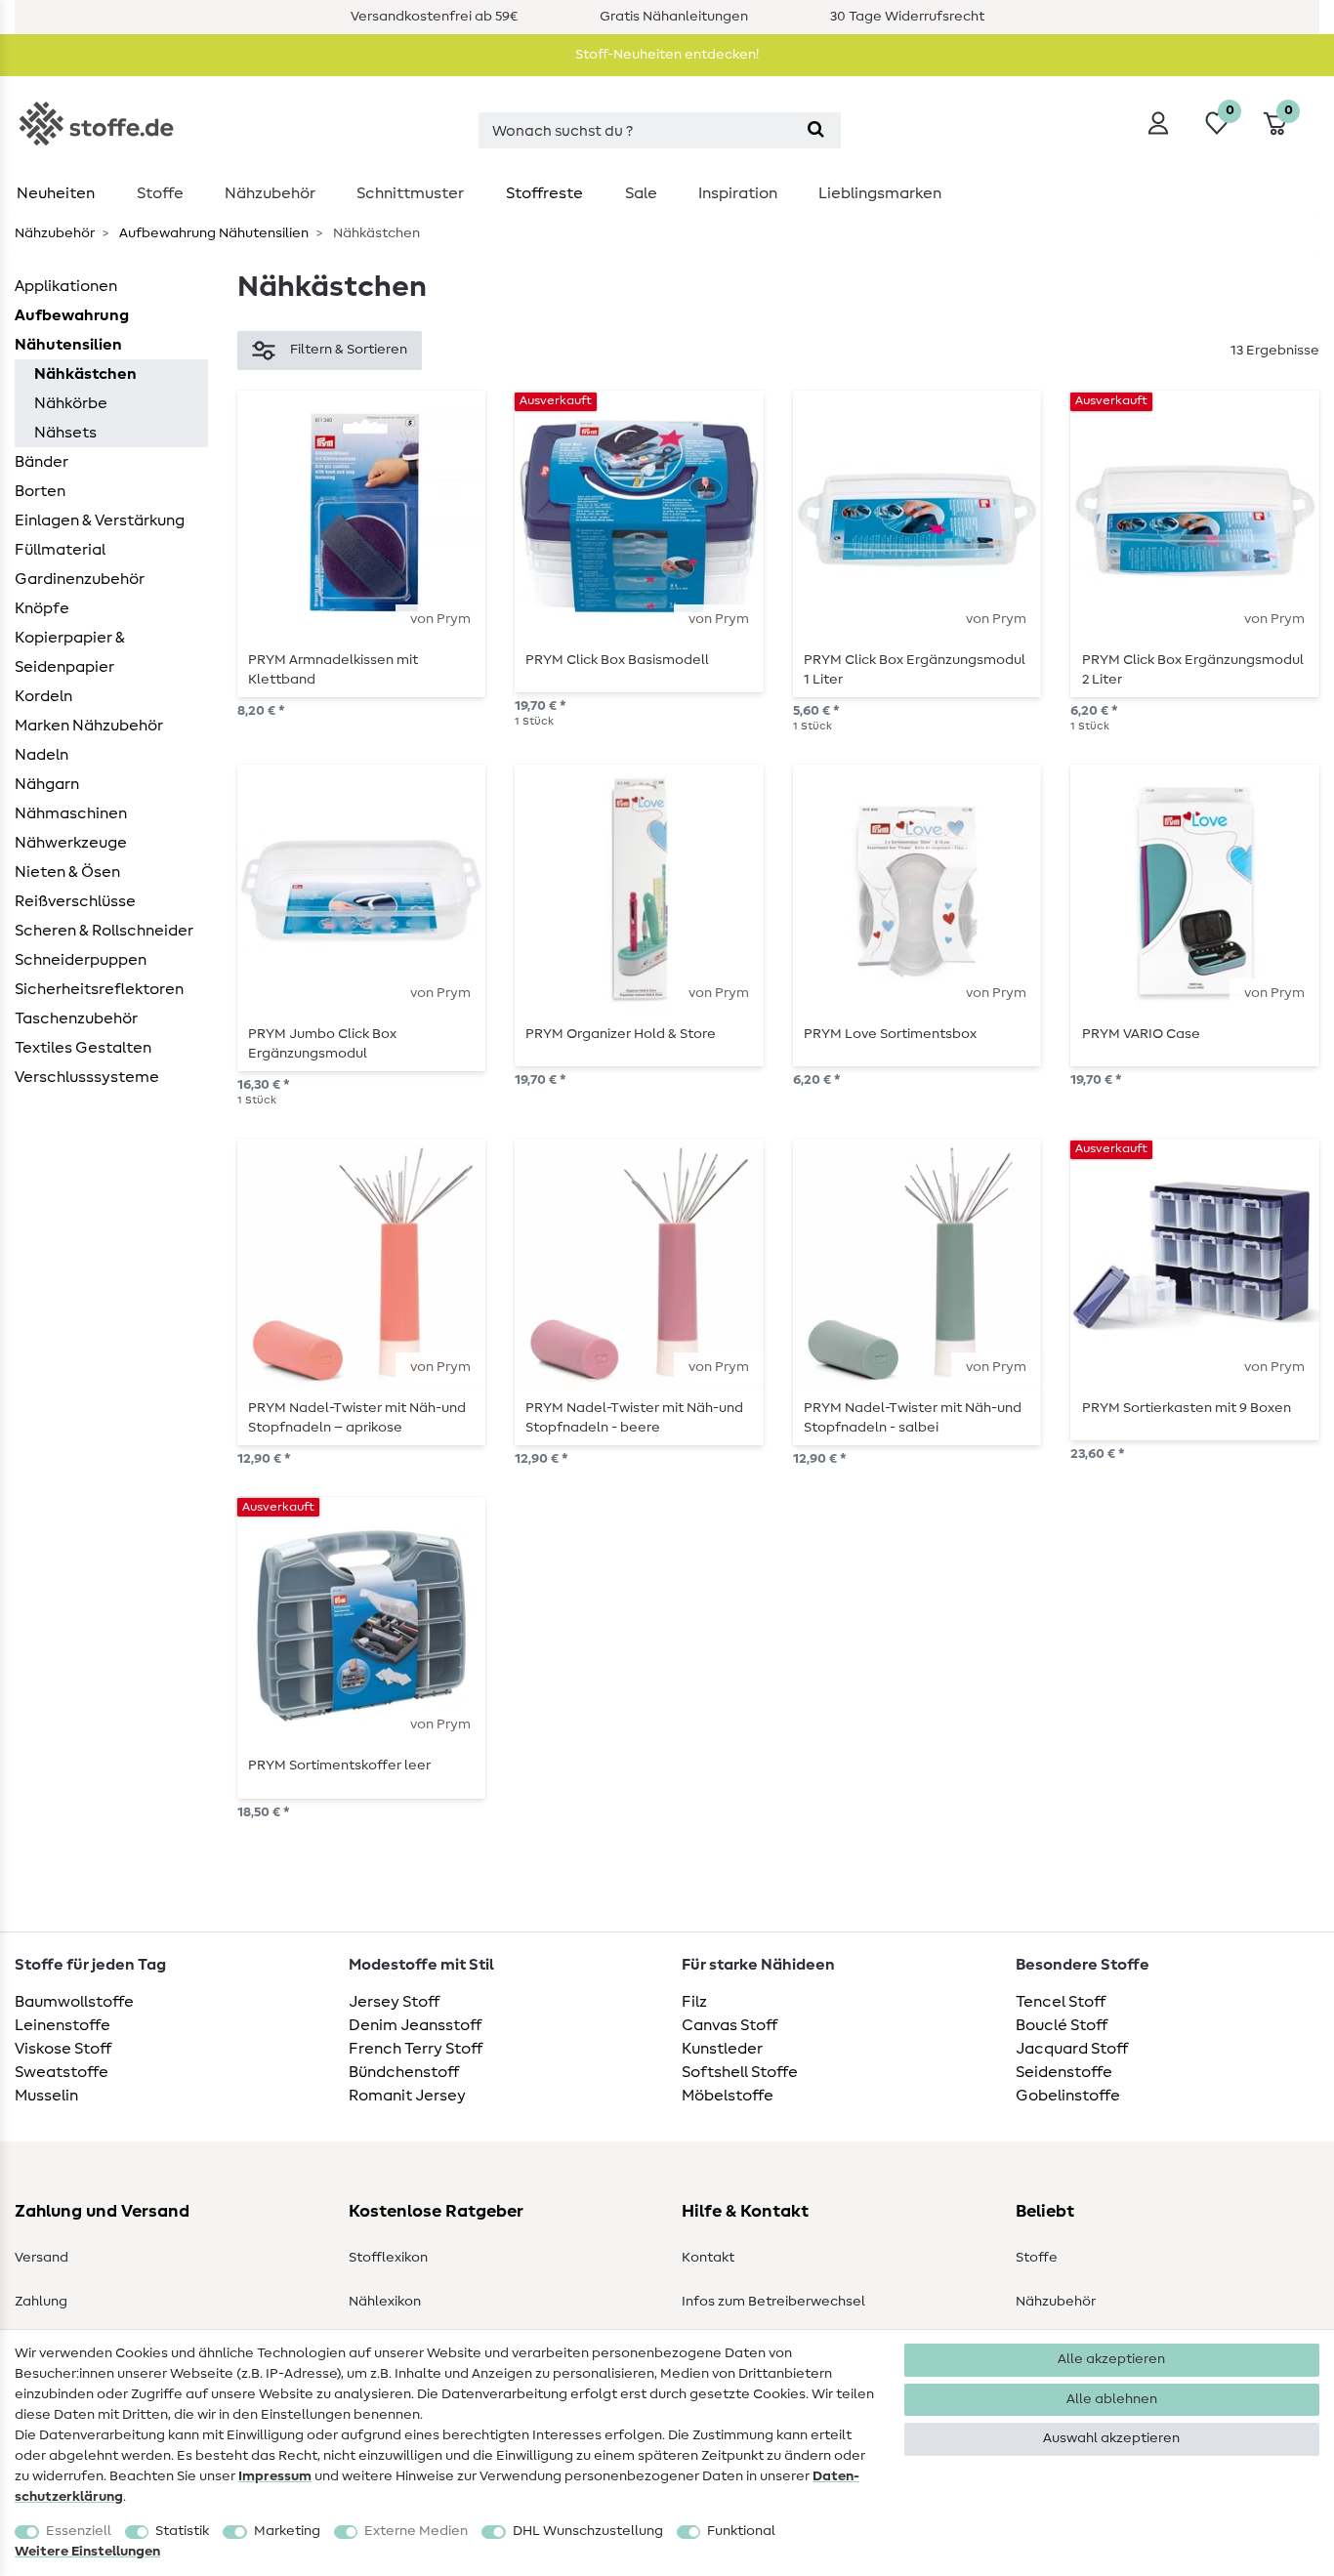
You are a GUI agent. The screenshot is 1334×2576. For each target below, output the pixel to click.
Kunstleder (722, 2049)
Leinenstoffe (63, 2025)
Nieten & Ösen (67, 872)
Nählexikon (385, 2302)
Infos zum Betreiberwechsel (773, 2302)
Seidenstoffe (1064, 2072)
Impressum (275, 2476)
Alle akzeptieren (1111, 2359)
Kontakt (708, 2258)
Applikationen (66, 286)
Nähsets (65, 433)
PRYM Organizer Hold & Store (621, 1034)
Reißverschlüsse (75, 901)
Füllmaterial (60, 550)
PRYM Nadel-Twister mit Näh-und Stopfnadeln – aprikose (357, 1418)
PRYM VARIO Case (1141, 1034)
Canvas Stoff (730, 2025)
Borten (40, 491)
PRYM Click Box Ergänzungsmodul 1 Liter (915, 670)
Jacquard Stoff (1072, 2049)
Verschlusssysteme (87, 1077)
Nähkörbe (71, 403)
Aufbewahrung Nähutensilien (212, 233)
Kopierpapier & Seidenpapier (70, 652)
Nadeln (42, 755)
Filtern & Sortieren (349, 350)
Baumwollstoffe (74, 2002)
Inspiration (738, 193)
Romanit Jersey (407, 2096)
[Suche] (816, 130)
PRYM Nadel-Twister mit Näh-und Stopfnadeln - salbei (913, 1418)
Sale (641, 193)
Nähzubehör (270, 193)
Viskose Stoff (63, 2049)
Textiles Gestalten (83, 1048)
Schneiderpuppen (81, 960)
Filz (694, 2002)
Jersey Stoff (394, 2002)
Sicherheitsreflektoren (99, 989)
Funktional (741, 2531)
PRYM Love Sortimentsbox (890, 1034)
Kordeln (43, 696)
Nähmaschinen (71, 813)
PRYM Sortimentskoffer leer (339, 1766)
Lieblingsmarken (880, 193)
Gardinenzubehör (80, 579)
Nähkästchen (85, 374)
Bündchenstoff (404, 2072)
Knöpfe (42, 608)
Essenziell (79, 2531)
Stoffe (160, 193)
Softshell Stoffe (740, 2072)
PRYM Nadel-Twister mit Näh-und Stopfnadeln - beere (634, 1418)
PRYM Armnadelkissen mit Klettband (333, 670)
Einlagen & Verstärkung (100, 520)
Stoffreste (544, 193)
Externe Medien (416, 2531)
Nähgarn (47, 784)
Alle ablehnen (1112, 2399)
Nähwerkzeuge (71, 843)
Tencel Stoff (1061, 2002)
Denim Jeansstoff (415, 2025)
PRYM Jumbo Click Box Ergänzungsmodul (322, 1044)
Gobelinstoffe (1068, 2096)
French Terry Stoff (416, 2049)
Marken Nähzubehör (89, 726)
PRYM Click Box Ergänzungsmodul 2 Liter (1193, 670)
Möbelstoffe (728, 2096)
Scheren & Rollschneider (104, 931)
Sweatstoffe (62, 2072)
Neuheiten (56, 193)
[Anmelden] (1158, 123)
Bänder (42, 462)
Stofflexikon (388, 2258)
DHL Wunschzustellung (588, 2531)
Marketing (287, 2531)
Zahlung (41, 2302)
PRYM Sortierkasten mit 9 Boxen (1187, 1408)
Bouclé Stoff (1062, 2025)
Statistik (182, 2531)
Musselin (46, 2096)
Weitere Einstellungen (87, 2552)
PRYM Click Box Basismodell (617, 660)
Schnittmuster (410, 193)
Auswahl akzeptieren (1111, 2438)
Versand (42, 2258)
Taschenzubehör (76, 1018)
